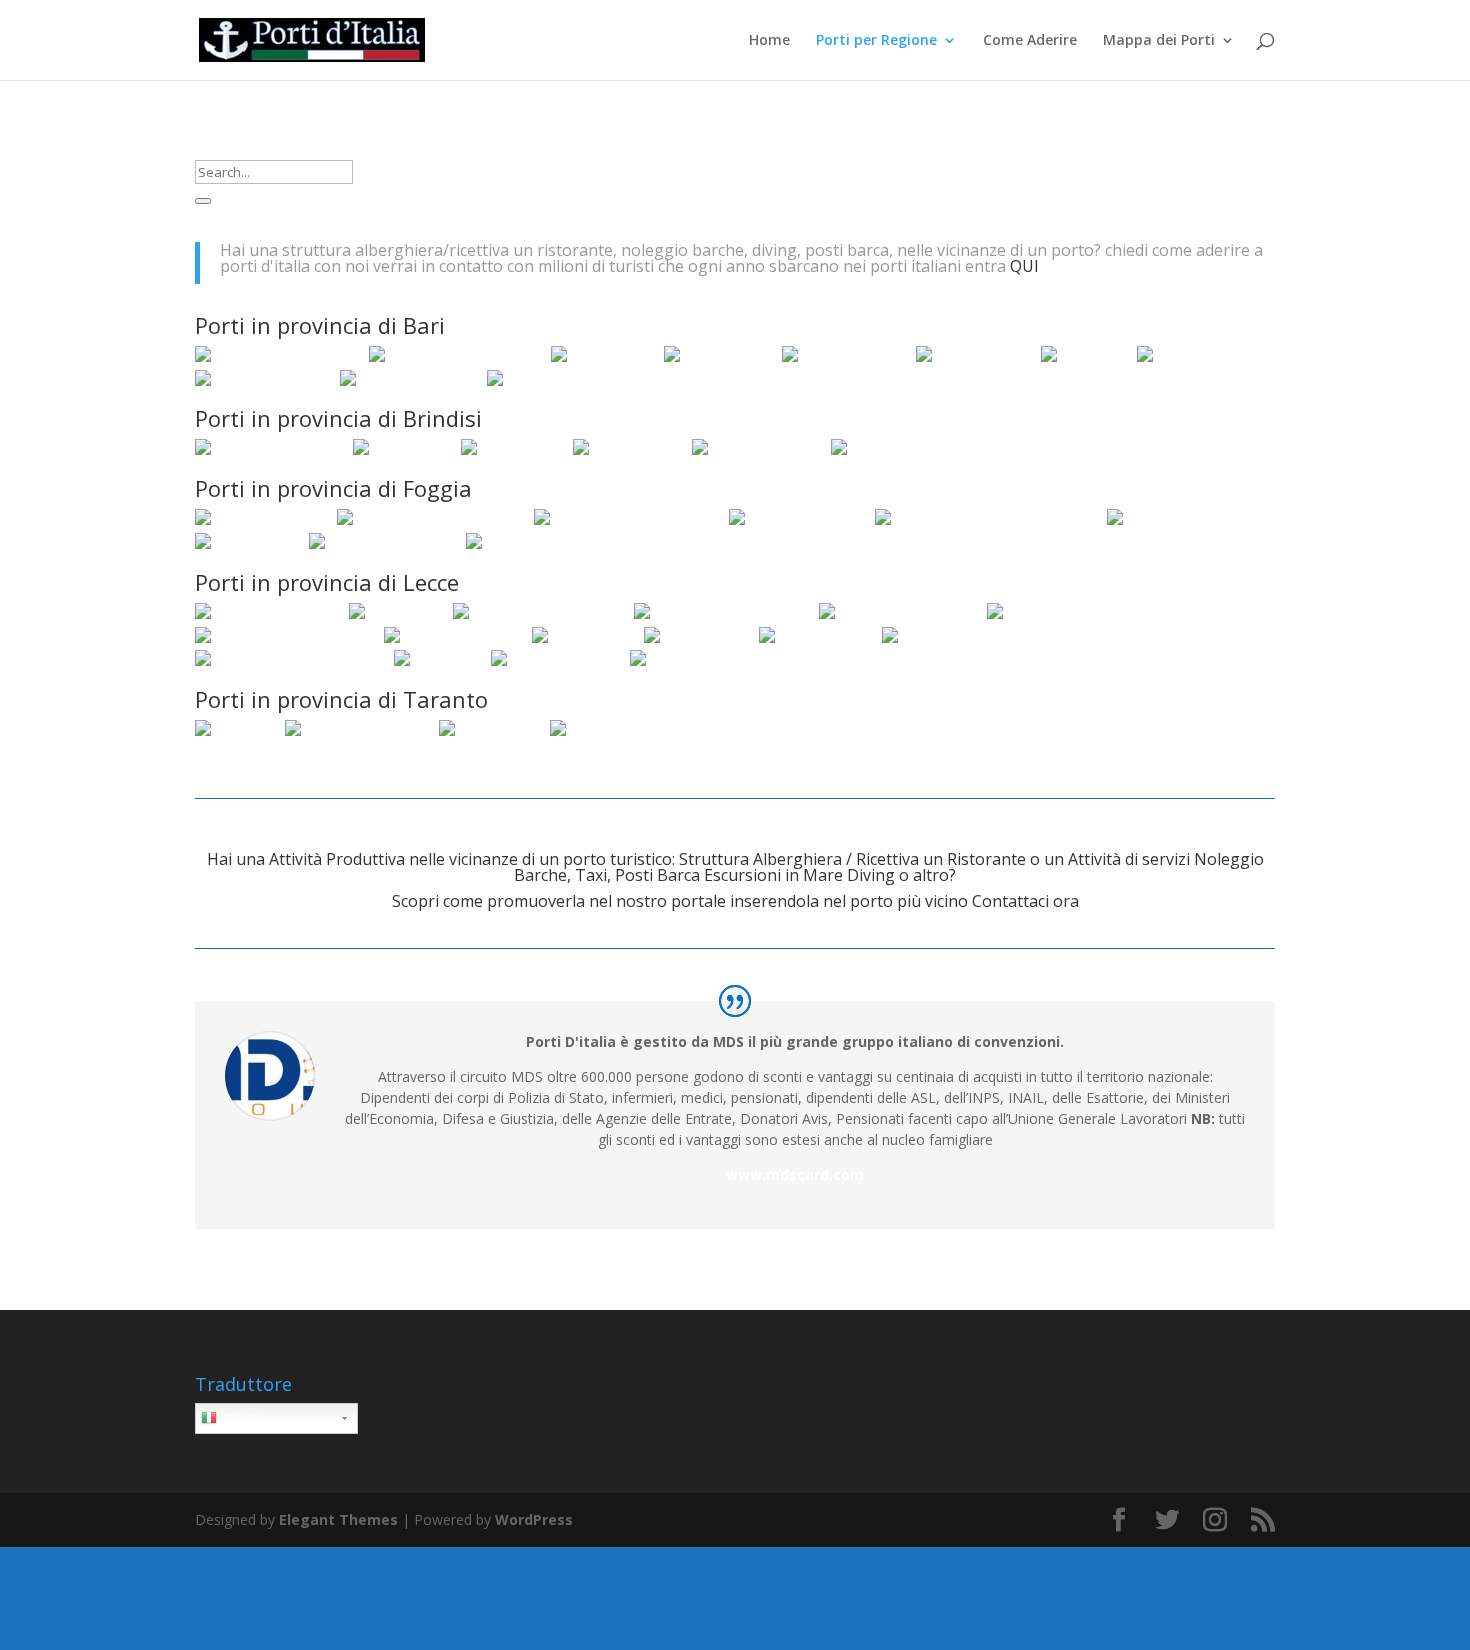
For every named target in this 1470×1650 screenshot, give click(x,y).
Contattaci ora (1025, 901)
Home (769, 41)
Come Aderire (1030, 41)
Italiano (240, 1417)
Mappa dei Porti (1159, 41)
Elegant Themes (338, 1519)
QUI (1024, 266)
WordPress (534, 1519)
